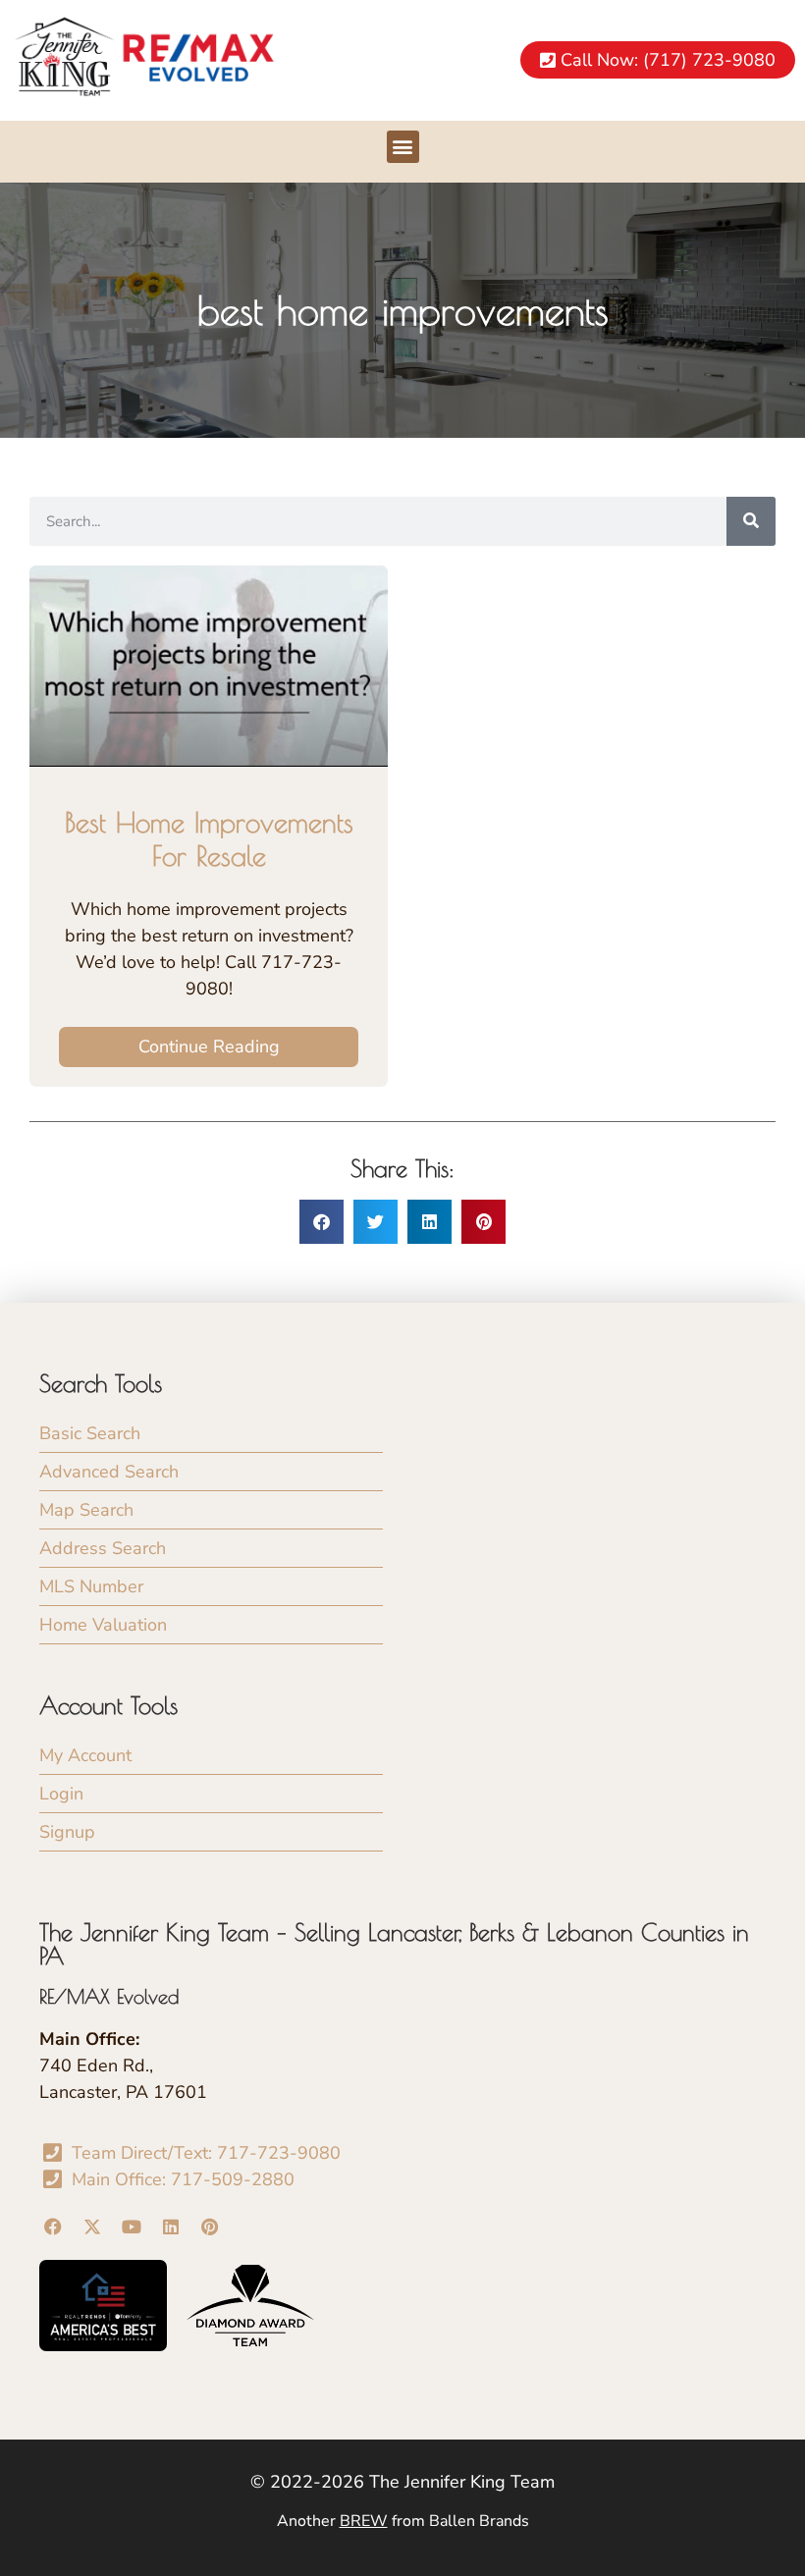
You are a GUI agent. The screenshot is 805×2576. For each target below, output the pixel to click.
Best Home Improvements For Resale (209, 839)
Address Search (103, 1548)
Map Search (86, 1510)
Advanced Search (109, 1472)
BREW (364, 2521)
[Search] (751, 521)
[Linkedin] (170, 2227)
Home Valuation (103, 1625)
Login (61, 1794)
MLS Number (91, 1586)
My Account (85, 1755)
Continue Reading (209, 1046)
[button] (403, 147)
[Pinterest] (210, 2227)
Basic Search (90, 1433)
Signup (67, 1832)
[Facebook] (54, 2227)
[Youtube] (132, 2227)
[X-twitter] (93, 2227)
